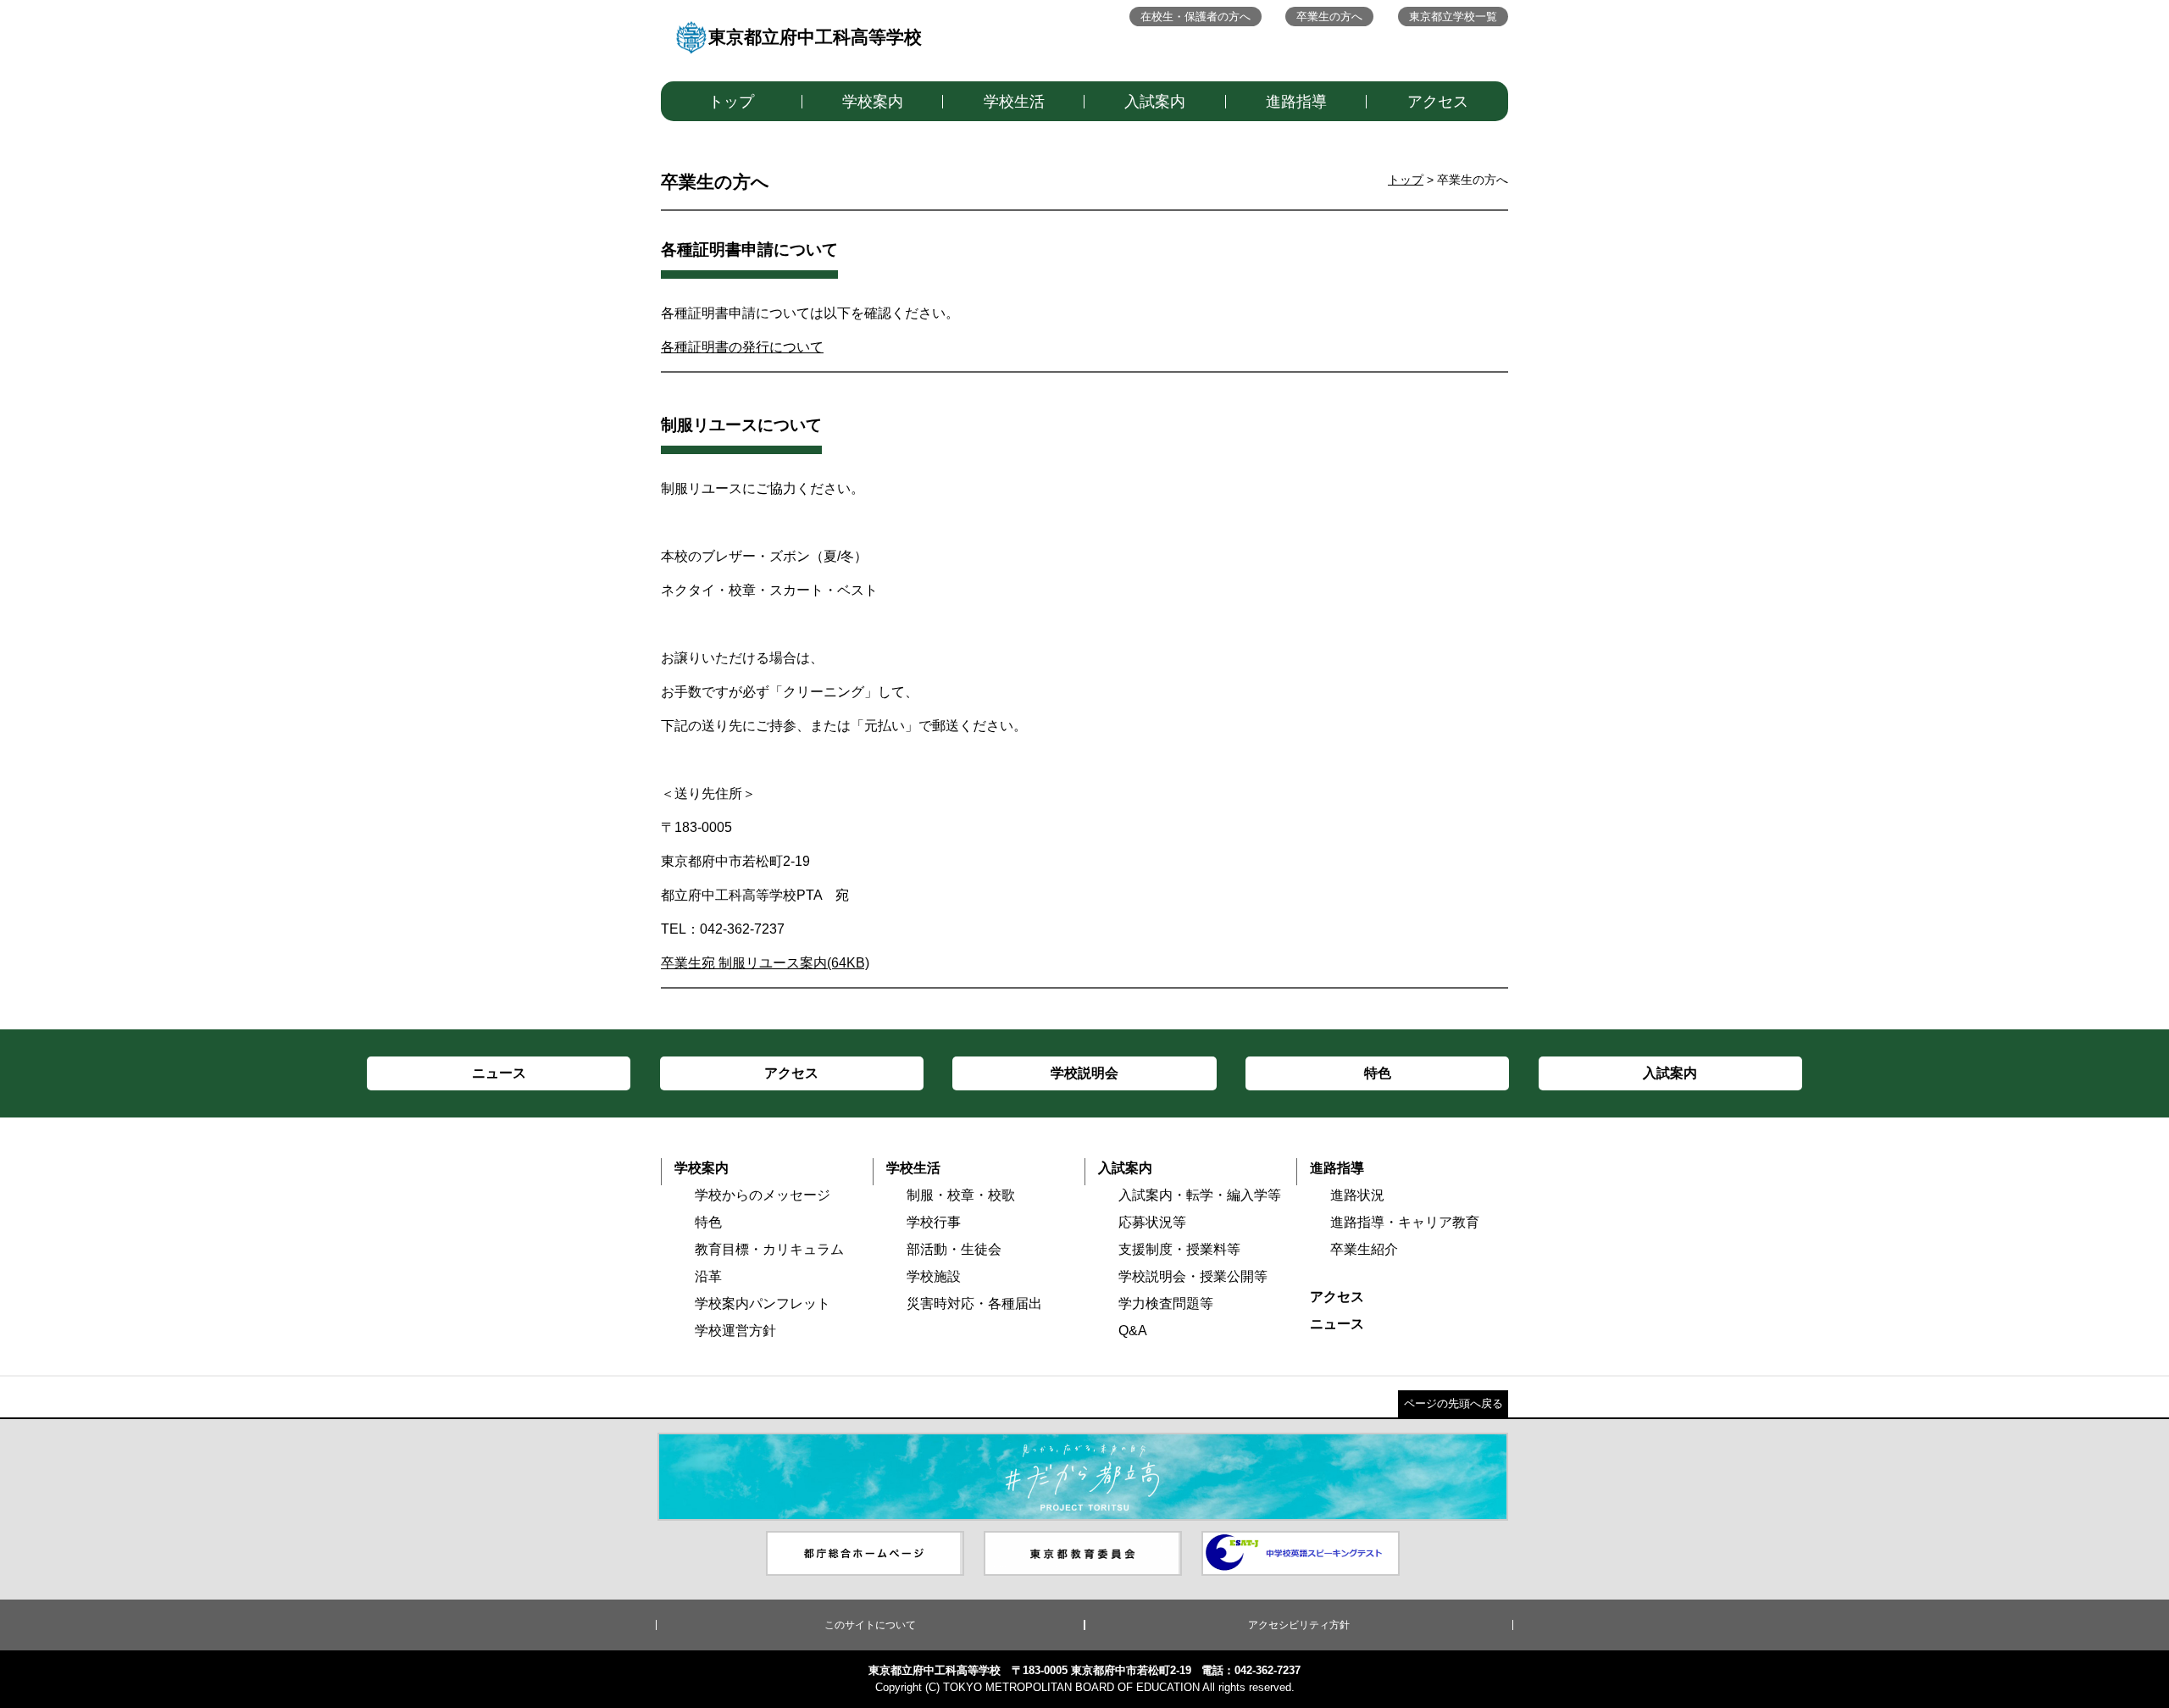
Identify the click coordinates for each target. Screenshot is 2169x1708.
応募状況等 (1152, 1222)
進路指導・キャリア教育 (1405, 1222)
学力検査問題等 (1166, 1303)
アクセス (1438, 102)
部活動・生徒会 (954, 1249)
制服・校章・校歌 (961, 1195)
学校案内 (873, 102)
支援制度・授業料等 (1179, 1249)
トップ (731, 102)
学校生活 (1014, 102)
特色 (708, 1222)
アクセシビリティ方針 (1299, 1625)
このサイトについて (870, 1625)
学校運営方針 (735, 1331)
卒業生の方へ (1329, 17)
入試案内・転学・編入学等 (1200, 1195)
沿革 (708, 1276)
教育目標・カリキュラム (769, 1249)
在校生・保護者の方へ (1195, 17)
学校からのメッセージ (763, 1195)
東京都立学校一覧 (1453, 17)
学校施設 (934, 1276)
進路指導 (1296, 102)
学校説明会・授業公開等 (1193, 1276)
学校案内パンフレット (763, 1303)
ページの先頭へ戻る (1453, 1403)
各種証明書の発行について (742, 347)
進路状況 (1357, 1195)
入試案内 (1155, 102)
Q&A (1133, 1331)
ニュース (1337, 1324)
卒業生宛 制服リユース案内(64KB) (765, 963)
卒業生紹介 (1364, 1249)
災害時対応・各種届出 (974, 1303)
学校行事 (934, 1222)
